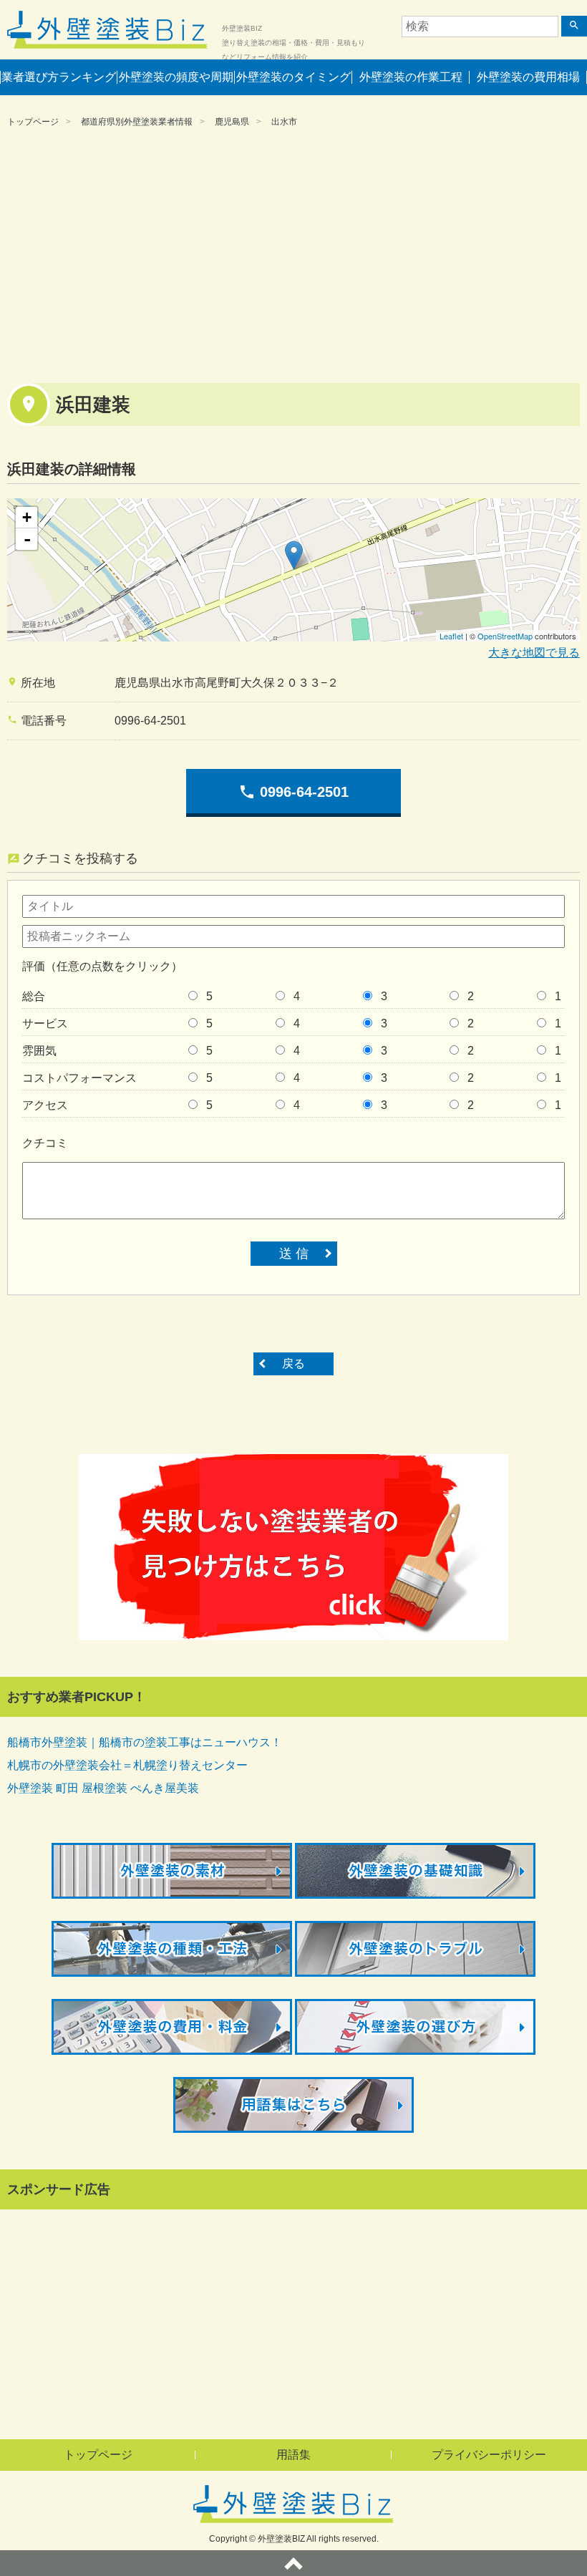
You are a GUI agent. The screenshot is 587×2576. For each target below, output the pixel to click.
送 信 (294, 1254)
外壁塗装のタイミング (293, 77)
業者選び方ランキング (59, 77)
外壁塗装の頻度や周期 (176, 77)
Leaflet (451, 636)
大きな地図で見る (534, 653)
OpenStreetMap (505, 636)
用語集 (293, 2455)
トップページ (33, 122)
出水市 (284, 122)
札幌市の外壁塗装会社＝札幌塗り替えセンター (127, 1765)
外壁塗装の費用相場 (528, 77)
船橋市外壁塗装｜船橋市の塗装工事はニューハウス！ (145, 1742)
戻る (293, 1364)
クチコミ (45, 1143)
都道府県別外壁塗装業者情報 (137, 122)
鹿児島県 (232, 122)
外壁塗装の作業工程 (411, 77)
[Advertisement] (293, 254)
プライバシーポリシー (489, 2455)
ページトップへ (293, 2563)
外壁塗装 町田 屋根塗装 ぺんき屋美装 (103, 1788)
